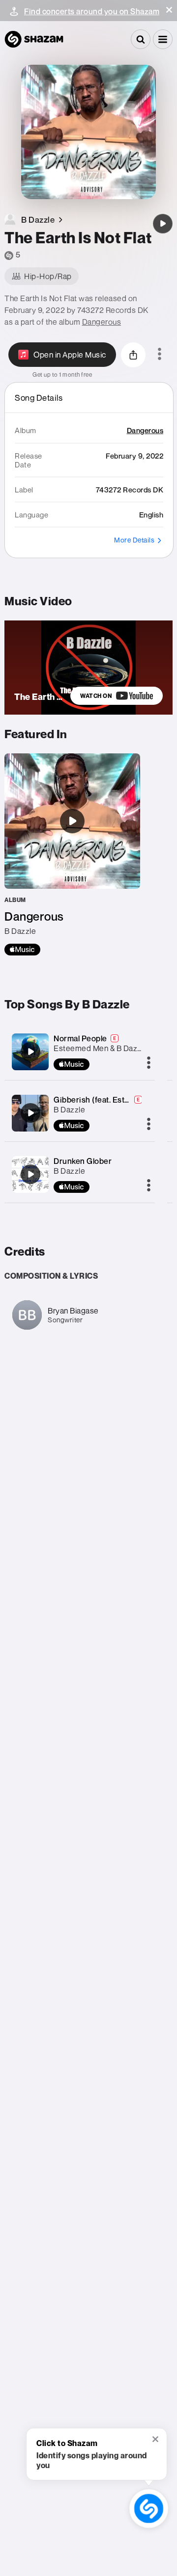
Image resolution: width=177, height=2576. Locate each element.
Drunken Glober (83, 1161)
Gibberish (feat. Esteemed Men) (112, 1100)
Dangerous (102, 322)
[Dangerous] (72, 854)
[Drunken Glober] (30, 1174)
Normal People (80, 1038)
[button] (169, 10)
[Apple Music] (22, 950)
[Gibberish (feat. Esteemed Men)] (30, 1113)
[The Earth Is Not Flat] (163, 224)
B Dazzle (69, 1109)
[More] (149, 1063)
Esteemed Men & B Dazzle (101, 1048)
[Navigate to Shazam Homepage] (34, 39)
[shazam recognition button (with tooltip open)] (149, 2509)
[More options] (160, 355)
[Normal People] (30, 1052)
